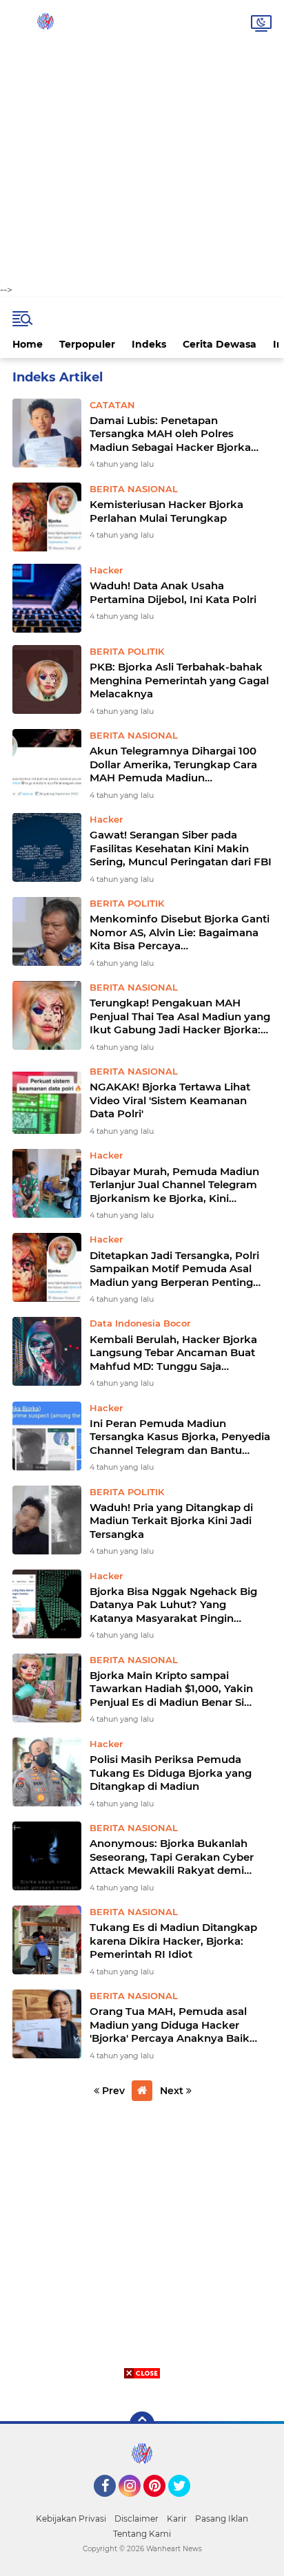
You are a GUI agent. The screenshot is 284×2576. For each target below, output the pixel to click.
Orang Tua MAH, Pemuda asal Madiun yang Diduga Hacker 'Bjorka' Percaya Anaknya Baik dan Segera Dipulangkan (170, 2025)
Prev (112, 2091)
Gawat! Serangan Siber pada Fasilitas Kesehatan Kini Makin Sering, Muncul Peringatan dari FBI (181, 848)
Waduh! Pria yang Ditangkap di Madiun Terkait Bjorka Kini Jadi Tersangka (171, 1521)
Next (173, 2091)
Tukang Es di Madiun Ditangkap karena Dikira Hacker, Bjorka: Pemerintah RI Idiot (173, 1941)
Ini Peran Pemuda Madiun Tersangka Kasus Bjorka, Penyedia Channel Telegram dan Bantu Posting (180, 1437)
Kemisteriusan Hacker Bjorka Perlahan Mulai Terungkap (166, 511)
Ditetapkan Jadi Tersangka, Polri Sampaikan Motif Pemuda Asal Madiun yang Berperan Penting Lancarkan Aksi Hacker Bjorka (174, 1269)
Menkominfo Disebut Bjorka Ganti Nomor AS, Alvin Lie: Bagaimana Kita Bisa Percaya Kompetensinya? (180, 932)
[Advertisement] (142, 142)
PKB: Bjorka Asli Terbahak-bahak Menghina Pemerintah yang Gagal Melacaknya (179, 680)
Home (28, 344)
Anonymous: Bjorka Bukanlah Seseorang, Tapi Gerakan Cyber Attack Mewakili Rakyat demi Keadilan (172, 1857)
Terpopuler (87, 344)
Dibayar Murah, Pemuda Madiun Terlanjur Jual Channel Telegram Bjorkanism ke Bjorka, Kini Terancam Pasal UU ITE (174, 1185)
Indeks (149, 344)
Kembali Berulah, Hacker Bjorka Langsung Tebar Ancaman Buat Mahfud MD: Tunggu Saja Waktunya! (173, 1353)
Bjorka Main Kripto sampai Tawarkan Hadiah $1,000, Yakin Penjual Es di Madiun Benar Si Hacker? (171, 1689)
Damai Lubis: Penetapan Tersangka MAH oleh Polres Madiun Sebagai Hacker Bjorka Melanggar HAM (170, 434)
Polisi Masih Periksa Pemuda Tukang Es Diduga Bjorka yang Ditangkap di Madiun (171, 1773)
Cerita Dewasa (220, 344)
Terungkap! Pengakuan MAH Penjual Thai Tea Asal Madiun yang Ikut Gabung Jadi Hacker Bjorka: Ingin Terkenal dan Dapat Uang (180, 1016)
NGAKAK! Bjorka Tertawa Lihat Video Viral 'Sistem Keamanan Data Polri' (170, 1100)
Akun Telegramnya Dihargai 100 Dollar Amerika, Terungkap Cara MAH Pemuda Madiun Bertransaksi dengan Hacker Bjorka (173, 764)
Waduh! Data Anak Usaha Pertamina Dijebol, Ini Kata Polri (173, 592)
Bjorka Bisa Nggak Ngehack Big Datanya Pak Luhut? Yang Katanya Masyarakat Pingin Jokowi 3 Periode (173, 1605)
